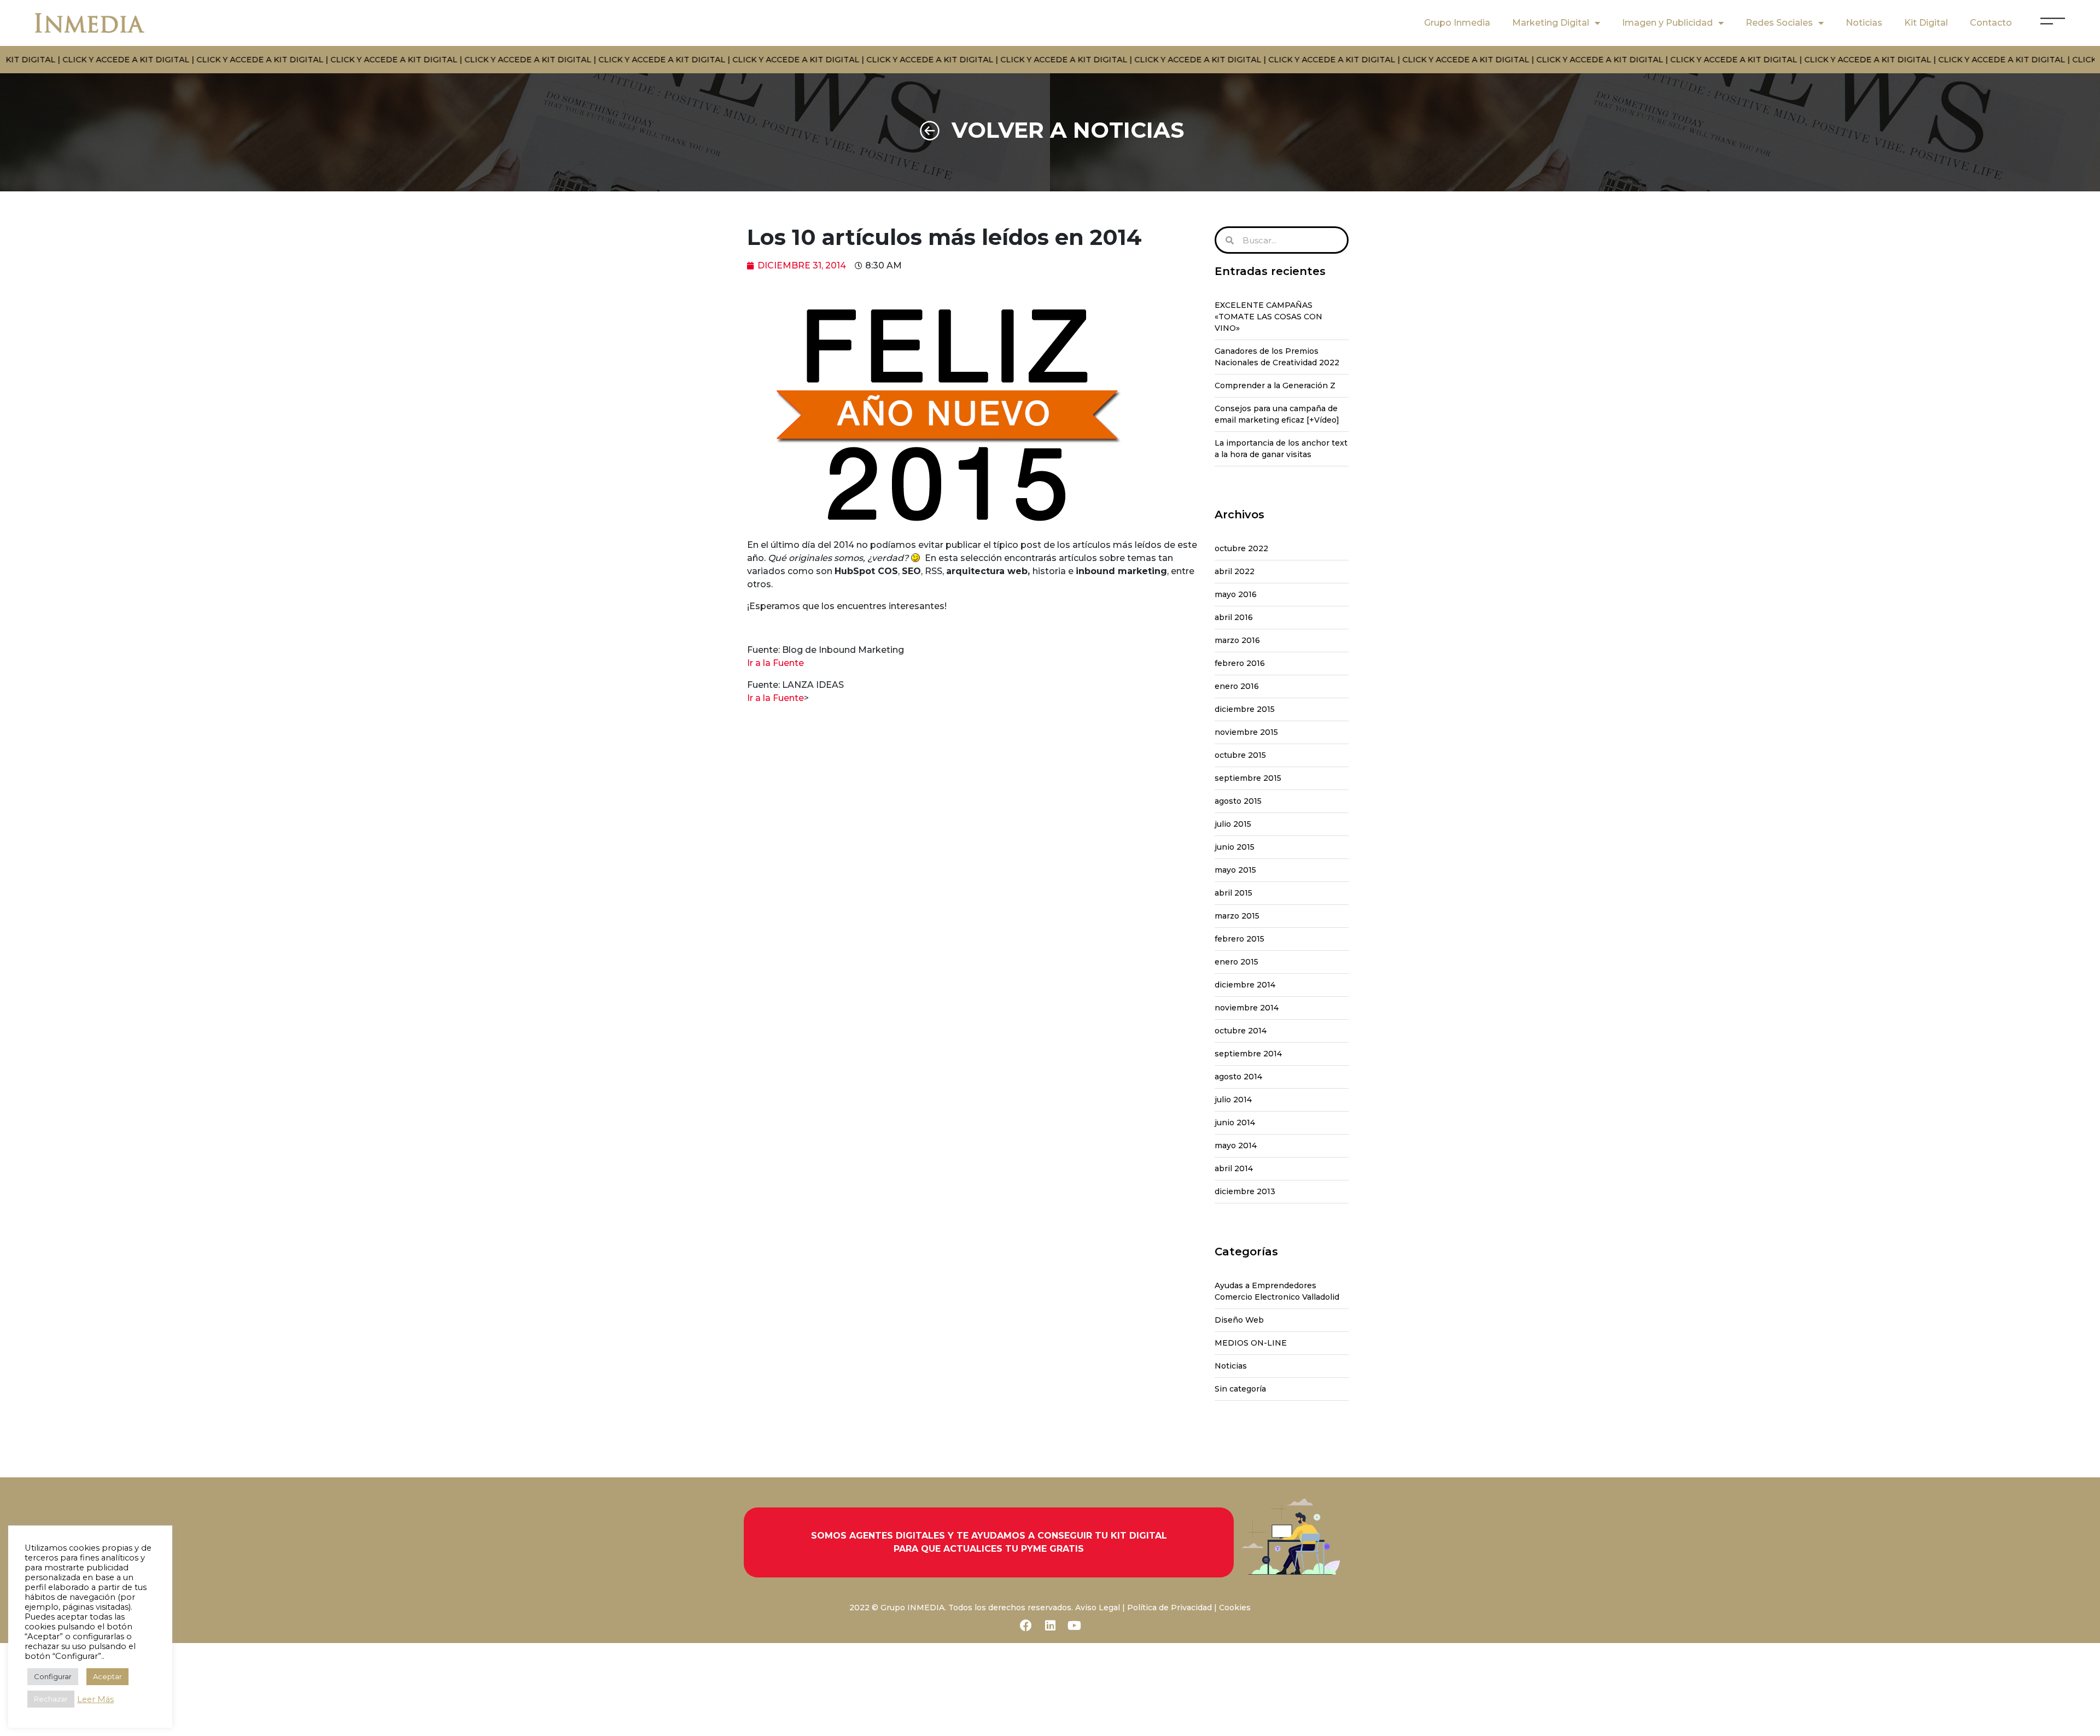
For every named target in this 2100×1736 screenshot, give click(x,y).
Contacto (1991, 23)
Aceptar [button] (107, 1676)
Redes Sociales (1779, 23)
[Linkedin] (1050, 1626)
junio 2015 (1235, 847)
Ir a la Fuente (775, 663)
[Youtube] (1074, 1626)
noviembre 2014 (1247, 1008)
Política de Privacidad (1169, 1608)
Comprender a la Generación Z (1275, 385)
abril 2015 (1233, 893)
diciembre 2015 (1245, 709)
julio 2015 (1233, 824)
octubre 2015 (1240, 755)
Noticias (1864, 23)
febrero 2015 (1239, 939)
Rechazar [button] (51, 1699)
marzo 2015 (1237, 916)
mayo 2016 (1236, 594)
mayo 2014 (1236, 1145)
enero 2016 (1237, 686)
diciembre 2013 (1245, 1191)
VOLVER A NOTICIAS (1068, 130)
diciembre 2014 (1245, 985)
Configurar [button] (53, 1676)
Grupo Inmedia (1457, 23)
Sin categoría (1240, 1389)
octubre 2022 (1241, 548)
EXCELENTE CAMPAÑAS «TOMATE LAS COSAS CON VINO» (1268, 317)
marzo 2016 (1237, 640)
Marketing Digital (1551, 23)
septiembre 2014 (1248, 1054)
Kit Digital (1926, 23)
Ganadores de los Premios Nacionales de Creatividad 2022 (1277, 357)
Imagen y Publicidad (1667, 23)
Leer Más (95, 1699)
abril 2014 (1234, 1168)
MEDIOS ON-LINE (1251, 1343)
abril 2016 (1234, 617)
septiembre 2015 (1248, 778)
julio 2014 (1233, 1100)
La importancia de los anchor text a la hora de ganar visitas (1281, 449)
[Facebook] (1026, 1626)
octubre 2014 (1241, 1031)
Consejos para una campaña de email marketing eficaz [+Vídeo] (1277, 414)
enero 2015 (1236, 962)
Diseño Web (1239, 1320)
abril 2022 (1235, 571)
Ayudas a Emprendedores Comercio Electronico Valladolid (1277, 1291)
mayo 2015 (1235, 870)
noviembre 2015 (1246, 732)
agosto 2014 (1238, 1077)
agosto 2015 (1238, 801)
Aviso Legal (1098, 1608)
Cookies (1235, 1608)
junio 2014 (1235, 1123)
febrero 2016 (1240, 663)
